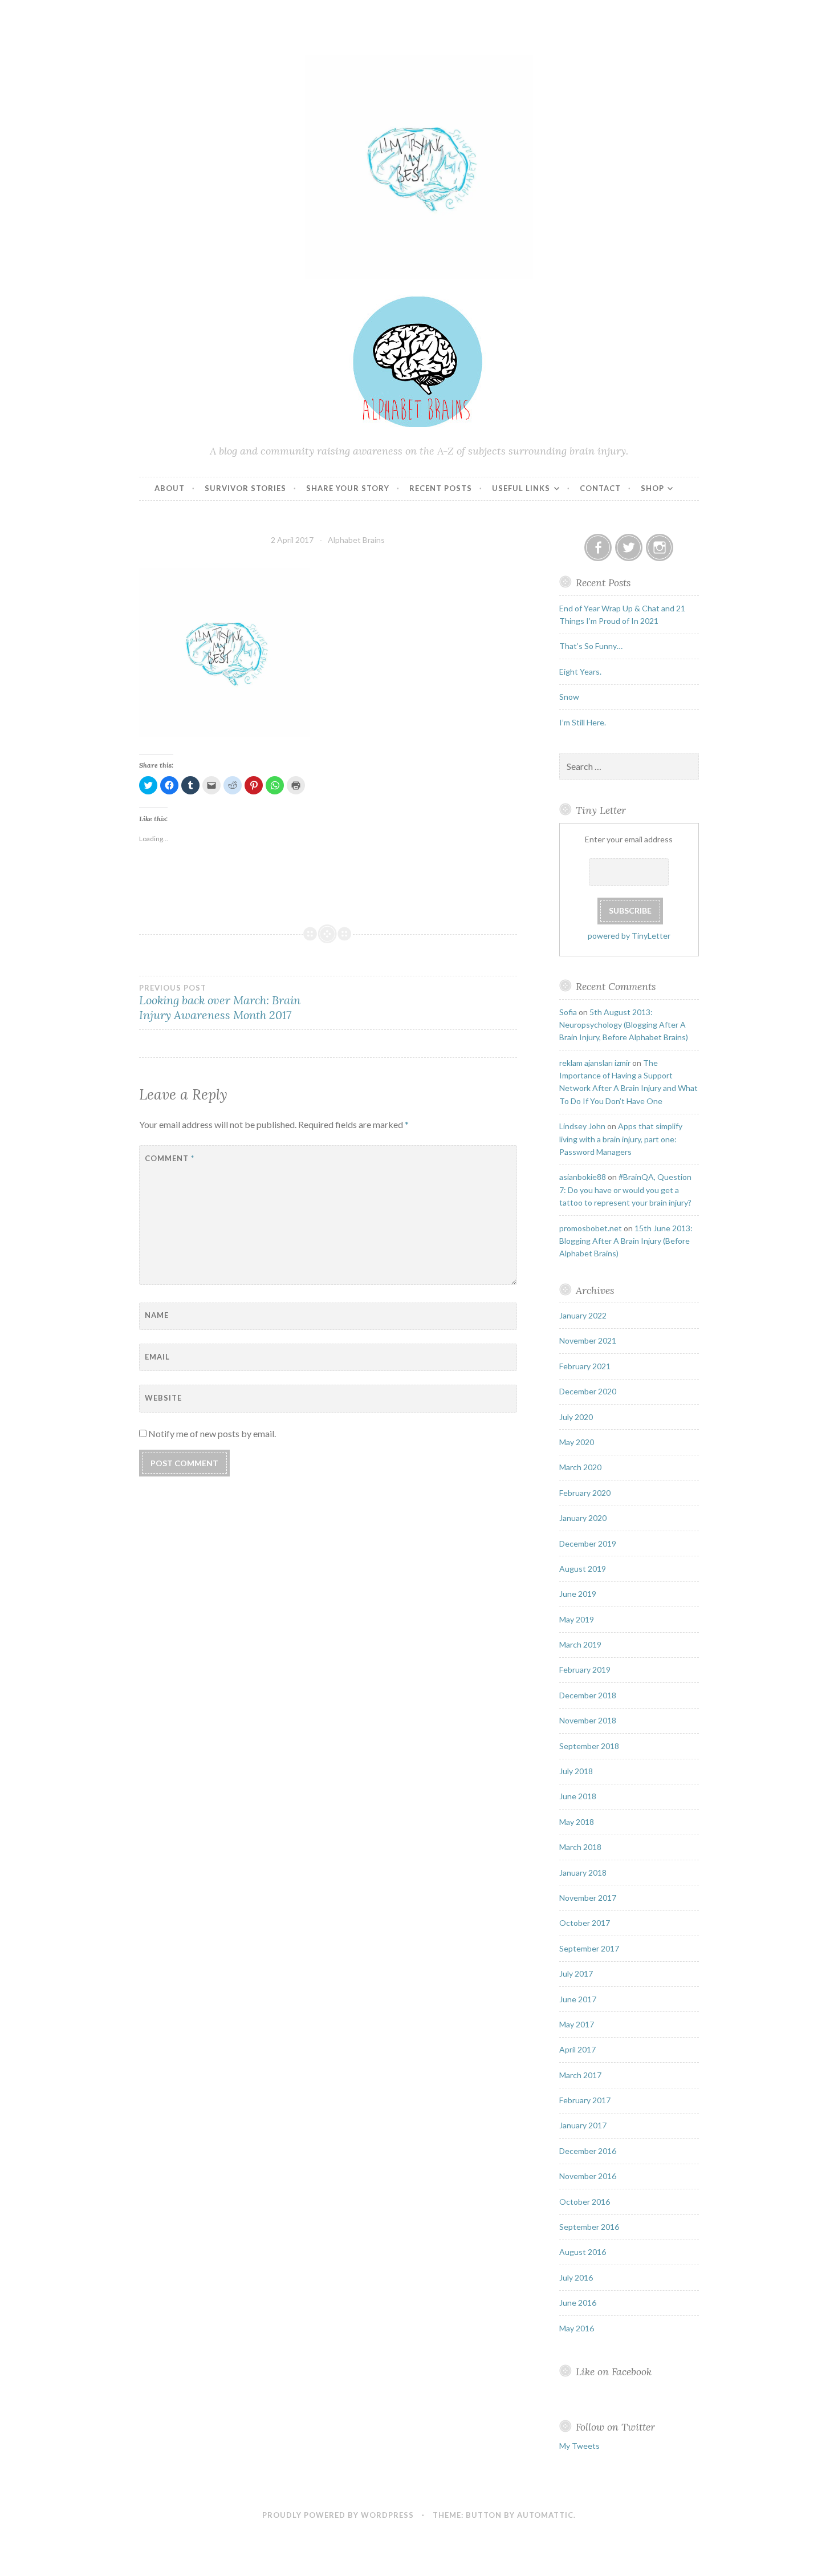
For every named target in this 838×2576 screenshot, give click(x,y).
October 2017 (585, 1923)
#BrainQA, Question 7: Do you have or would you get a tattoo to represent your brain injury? (625, 1190)
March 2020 (580, 1467)
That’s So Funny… (591, 646)
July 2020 (576, 1417)
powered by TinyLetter (629, 936)
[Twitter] (629, 547)
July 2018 (576, 1771)
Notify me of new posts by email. (212, 1433)
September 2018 (589, 1746)
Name (157, 1315)
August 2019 (583, 1569)
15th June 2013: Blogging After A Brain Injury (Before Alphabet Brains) (626, 1241)
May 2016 (577, 2328)
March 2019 (580, 1644)
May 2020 (577, 1442)
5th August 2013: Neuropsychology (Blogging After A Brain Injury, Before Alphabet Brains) (624, 1025)
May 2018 (577, 1822)
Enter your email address (629, 839)
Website (163, 1398)
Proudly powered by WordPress (338, 2515)
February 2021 (585, 1366)
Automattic (545, 2515)
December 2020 (588, 1391)
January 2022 (583, 1315)
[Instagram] (660, 547)
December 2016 (588, 2151)
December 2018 (588, 1695)
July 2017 (576, 1973)
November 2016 (588, 2176)
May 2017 (577, 2024)
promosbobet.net (591, 1228)
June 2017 (578, 1999)
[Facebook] (598, 547)
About (170, 488)
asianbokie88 (583, 1177)
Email (157, 1357)
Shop (652, 488)
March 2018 (580, 1847)
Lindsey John (582, 1126)
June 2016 (578, 2303)
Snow (569, 697)
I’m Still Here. (583, 722)
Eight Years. (580, 672)
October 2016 (585, 2202)
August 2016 (583, 2252)
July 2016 (576, 2277)
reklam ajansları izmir (595, 1063)
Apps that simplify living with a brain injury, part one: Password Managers (621, 1139)
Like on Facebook (614, 2372)
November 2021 (588, 1340)
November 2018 (588, 1720)
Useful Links (521, 488)
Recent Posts (441, 488)
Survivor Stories (245, 488)
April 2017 (577, 2049)
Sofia (568, 1012)
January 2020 (583, 1518)
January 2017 (583, 2125)
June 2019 (578, 1594)
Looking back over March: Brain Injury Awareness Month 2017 (220, 1003)
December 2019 (588, 1543)
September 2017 (589, 1948)
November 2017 (588, 1898)
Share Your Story (348, 488)
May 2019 (577, 1619)
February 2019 (585, 1670)
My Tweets (579, 2446)
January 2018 (583, 1873)
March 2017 (580, 2075)
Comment (170, 1158)
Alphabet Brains (356, 540)
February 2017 (585, 2100)
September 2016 (589, 2227)
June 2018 (578, 1796)
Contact (600, 488)
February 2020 (585, 1493)
